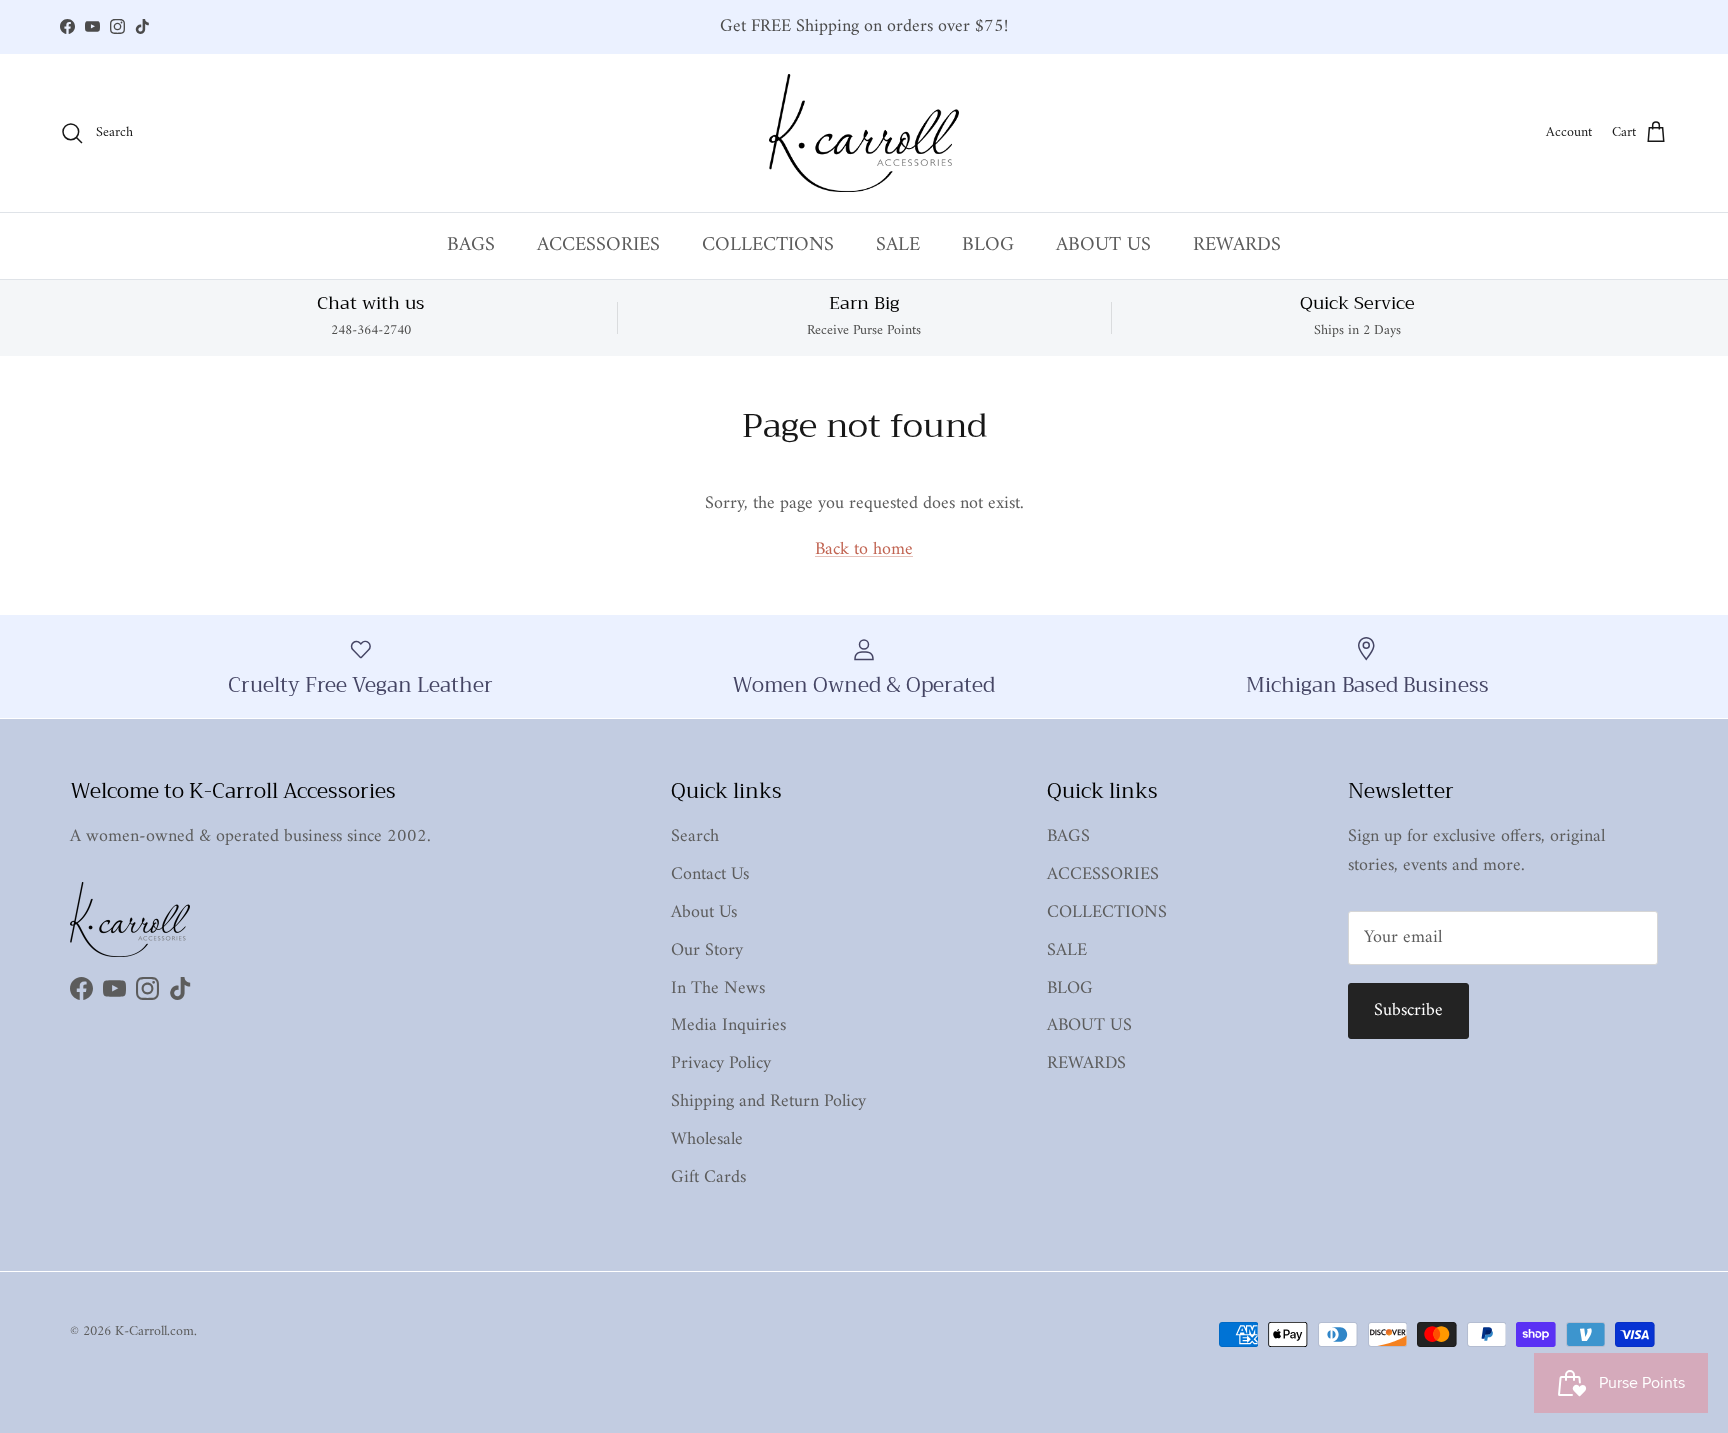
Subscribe (1408, 1010)
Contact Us (710, 874)
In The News (718, 988)
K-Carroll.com (154, 1331)
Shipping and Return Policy (768, 1101)
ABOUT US (1103, 245)
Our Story (707, 950)
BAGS (471, 245)
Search (695, 836)
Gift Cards (708, 1177)
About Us (704, 912)
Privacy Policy (721, 1063)
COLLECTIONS (768, 245)
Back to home (864, 549)
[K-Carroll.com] (864, 133)
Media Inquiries (728, 1025)
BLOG (988, 245)
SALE (898, 245)
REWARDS (1237, 245)
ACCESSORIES (598, 245)
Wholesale (707, 1139)
